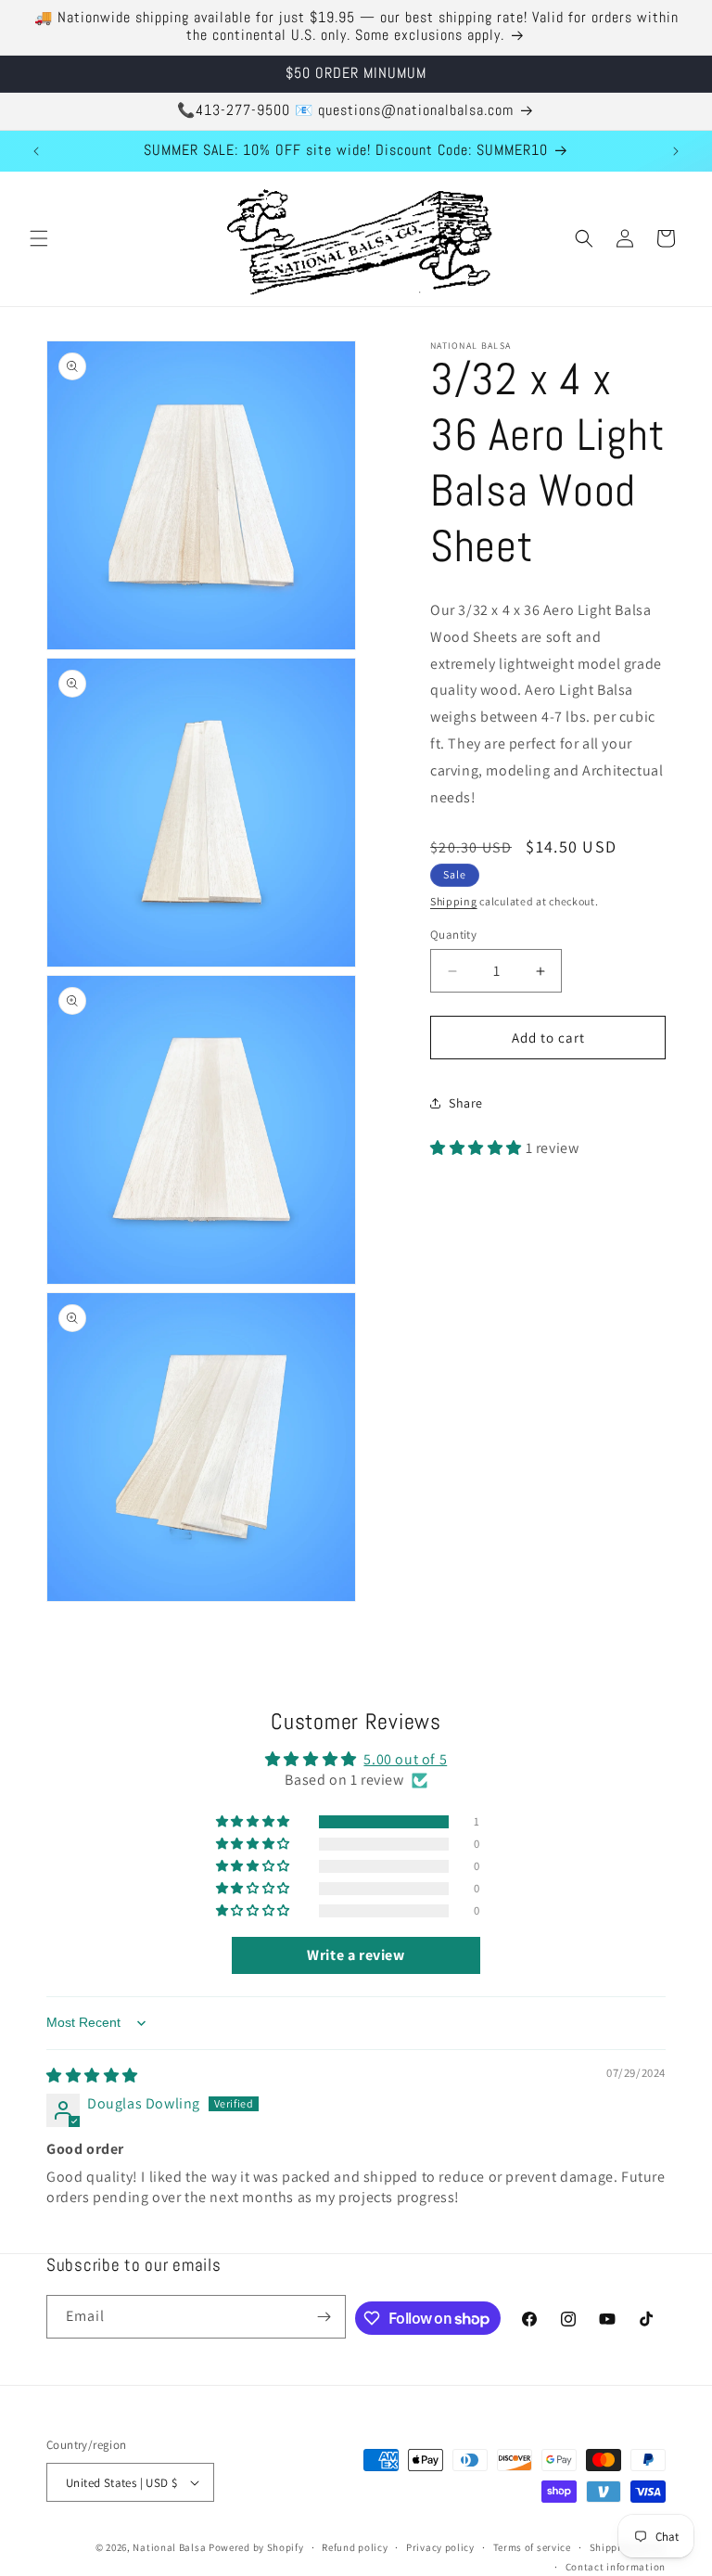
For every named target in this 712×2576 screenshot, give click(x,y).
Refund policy (355, 2547)
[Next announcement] (676, 151)
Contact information (616, 2567)
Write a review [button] (356, 1955)
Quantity (453, 935)
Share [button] (466, 1103)
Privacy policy (440, 2547)
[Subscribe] (324, 2317)
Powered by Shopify (256, 2547)
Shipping (454, 901)
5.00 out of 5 (405, 1759)
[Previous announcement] (36, 151)
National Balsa (169, 2547)
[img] (92, 2076)
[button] (39, 238)
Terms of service (532, 2547)
